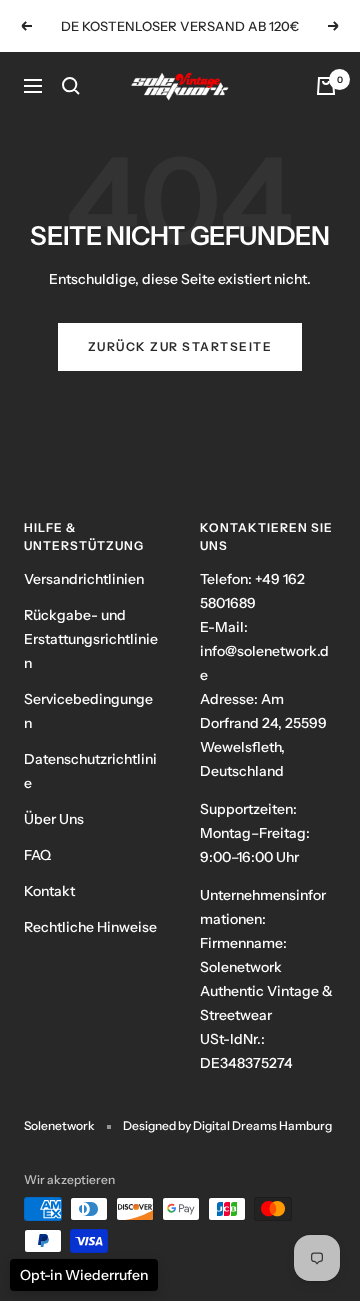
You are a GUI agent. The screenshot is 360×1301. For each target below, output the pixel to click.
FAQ (37, 855)
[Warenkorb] (326, 86)
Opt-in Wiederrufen (84, 1275)
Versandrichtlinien (84, 579)
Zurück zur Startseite (180, 346)
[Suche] (71, 86)
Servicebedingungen (88, 711)
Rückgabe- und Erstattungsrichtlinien (91, 639)
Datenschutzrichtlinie (90, 771)
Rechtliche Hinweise (90, 927)
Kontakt (49, 891)
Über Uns (54, 819)
